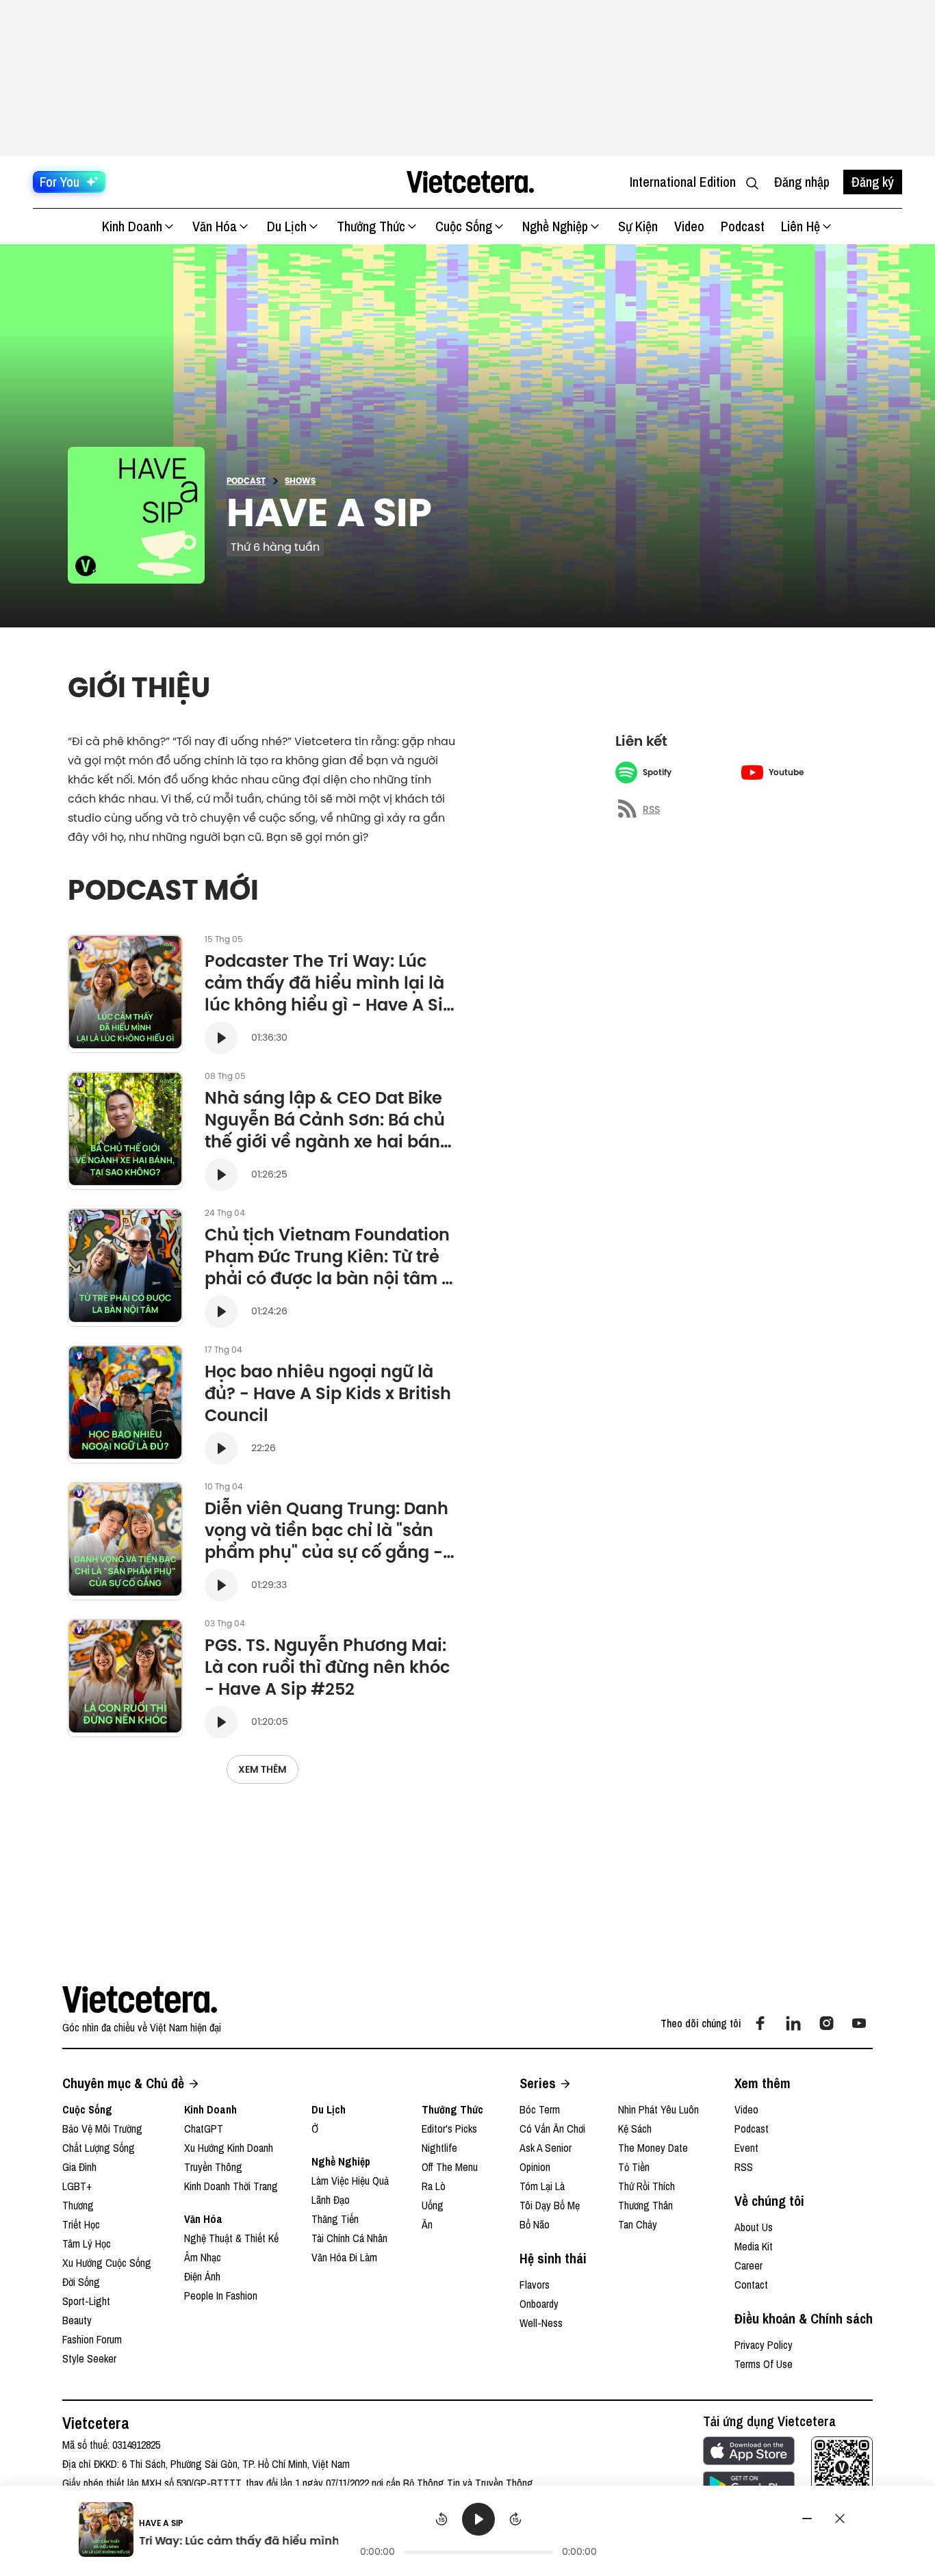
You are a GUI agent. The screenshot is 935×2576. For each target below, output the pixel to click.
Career (748, 2265)
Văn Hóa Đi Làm (344, 2257)
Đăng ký (873, 182)
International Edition (683, 182)
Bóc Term (540, 2109)
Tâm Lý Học (87, 2243)
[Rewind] (441, 2519)
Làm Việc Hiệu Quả (350, 2181)
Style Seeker (89, 2358)
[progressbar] (478, 2552)
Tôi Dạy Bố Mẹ (550, 2205)
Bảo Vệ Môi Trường (102, 2129)
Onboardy (539, 2304)
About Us (754, 2227)
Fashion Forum (92, 2339)
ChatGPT (204, 2129)
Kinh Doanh (132, 226)
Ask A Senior (546, 2148)
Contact (751, 2285)
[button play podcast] (221, 1038)
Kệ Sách (635, 2129)
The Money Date (653, 2148)
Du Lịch (287, 226)
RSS (744, 2167)
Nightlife (439, 2148)
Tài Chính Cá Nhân (349, 2238)
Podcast (743, 226)
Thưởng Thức (371, 226)
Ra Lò (434, 2186)
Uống (433, 2205)
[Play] (478, 2519)
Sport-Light (86, 2301)
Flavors (535, 2285)
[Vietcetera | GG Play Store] (749, 2485)
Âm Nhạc (203, 2257)
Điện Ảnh (202, 2276)
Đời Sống (81, 2282)
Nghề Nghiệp (555, 226)
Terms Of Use (764, 2364)
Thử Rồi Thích (646, 2186)
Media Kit (754, 2246)
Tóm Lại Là (542, 2186)
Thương (78, 2205)
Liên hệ (800, 226)
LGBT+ (77, 2186)
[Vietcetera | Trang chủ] (470, 182)
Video (689, 226)
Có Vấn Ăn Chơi (552, 2129)
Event (746, 2148)
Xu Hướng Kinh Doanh (229, 2148)
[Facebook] (760, 2023)
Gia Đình (79, 2167)
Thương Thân (645, 2205)
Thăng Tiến (335, 2219)
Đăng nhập (802, 182)
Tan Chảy (638, 2224)
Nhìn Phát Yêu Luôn (658, 2109)
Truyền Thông (213, 2167)
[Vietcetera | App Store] (749, 2451)
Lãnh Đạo (331, 2200)
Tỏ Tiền (634, 2167)
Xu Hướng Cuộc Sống (107, 2263)
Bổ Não (535, 2224)
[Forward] (515, 2519)
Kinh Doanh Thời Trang (231, 2186)
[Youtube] (859, 2023)
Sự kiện (638, 226)
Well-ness (541, 2323)
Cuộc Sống (464, 226)
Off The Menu (450, 2167)
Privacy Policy (764, 2345)
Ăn (427, 2224)
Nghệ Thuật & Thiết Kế (231, 2238)
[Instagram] (826, 2023)
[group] (479, 2532)
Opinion (535, 2167)
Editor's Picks (449, 2129)
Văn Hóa (215, 226)
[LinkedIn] (793, 2023)
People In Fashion (221, 2295)
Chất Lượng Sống (99, 2148)
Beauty (77, 2320)
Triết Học (81, 2224)
